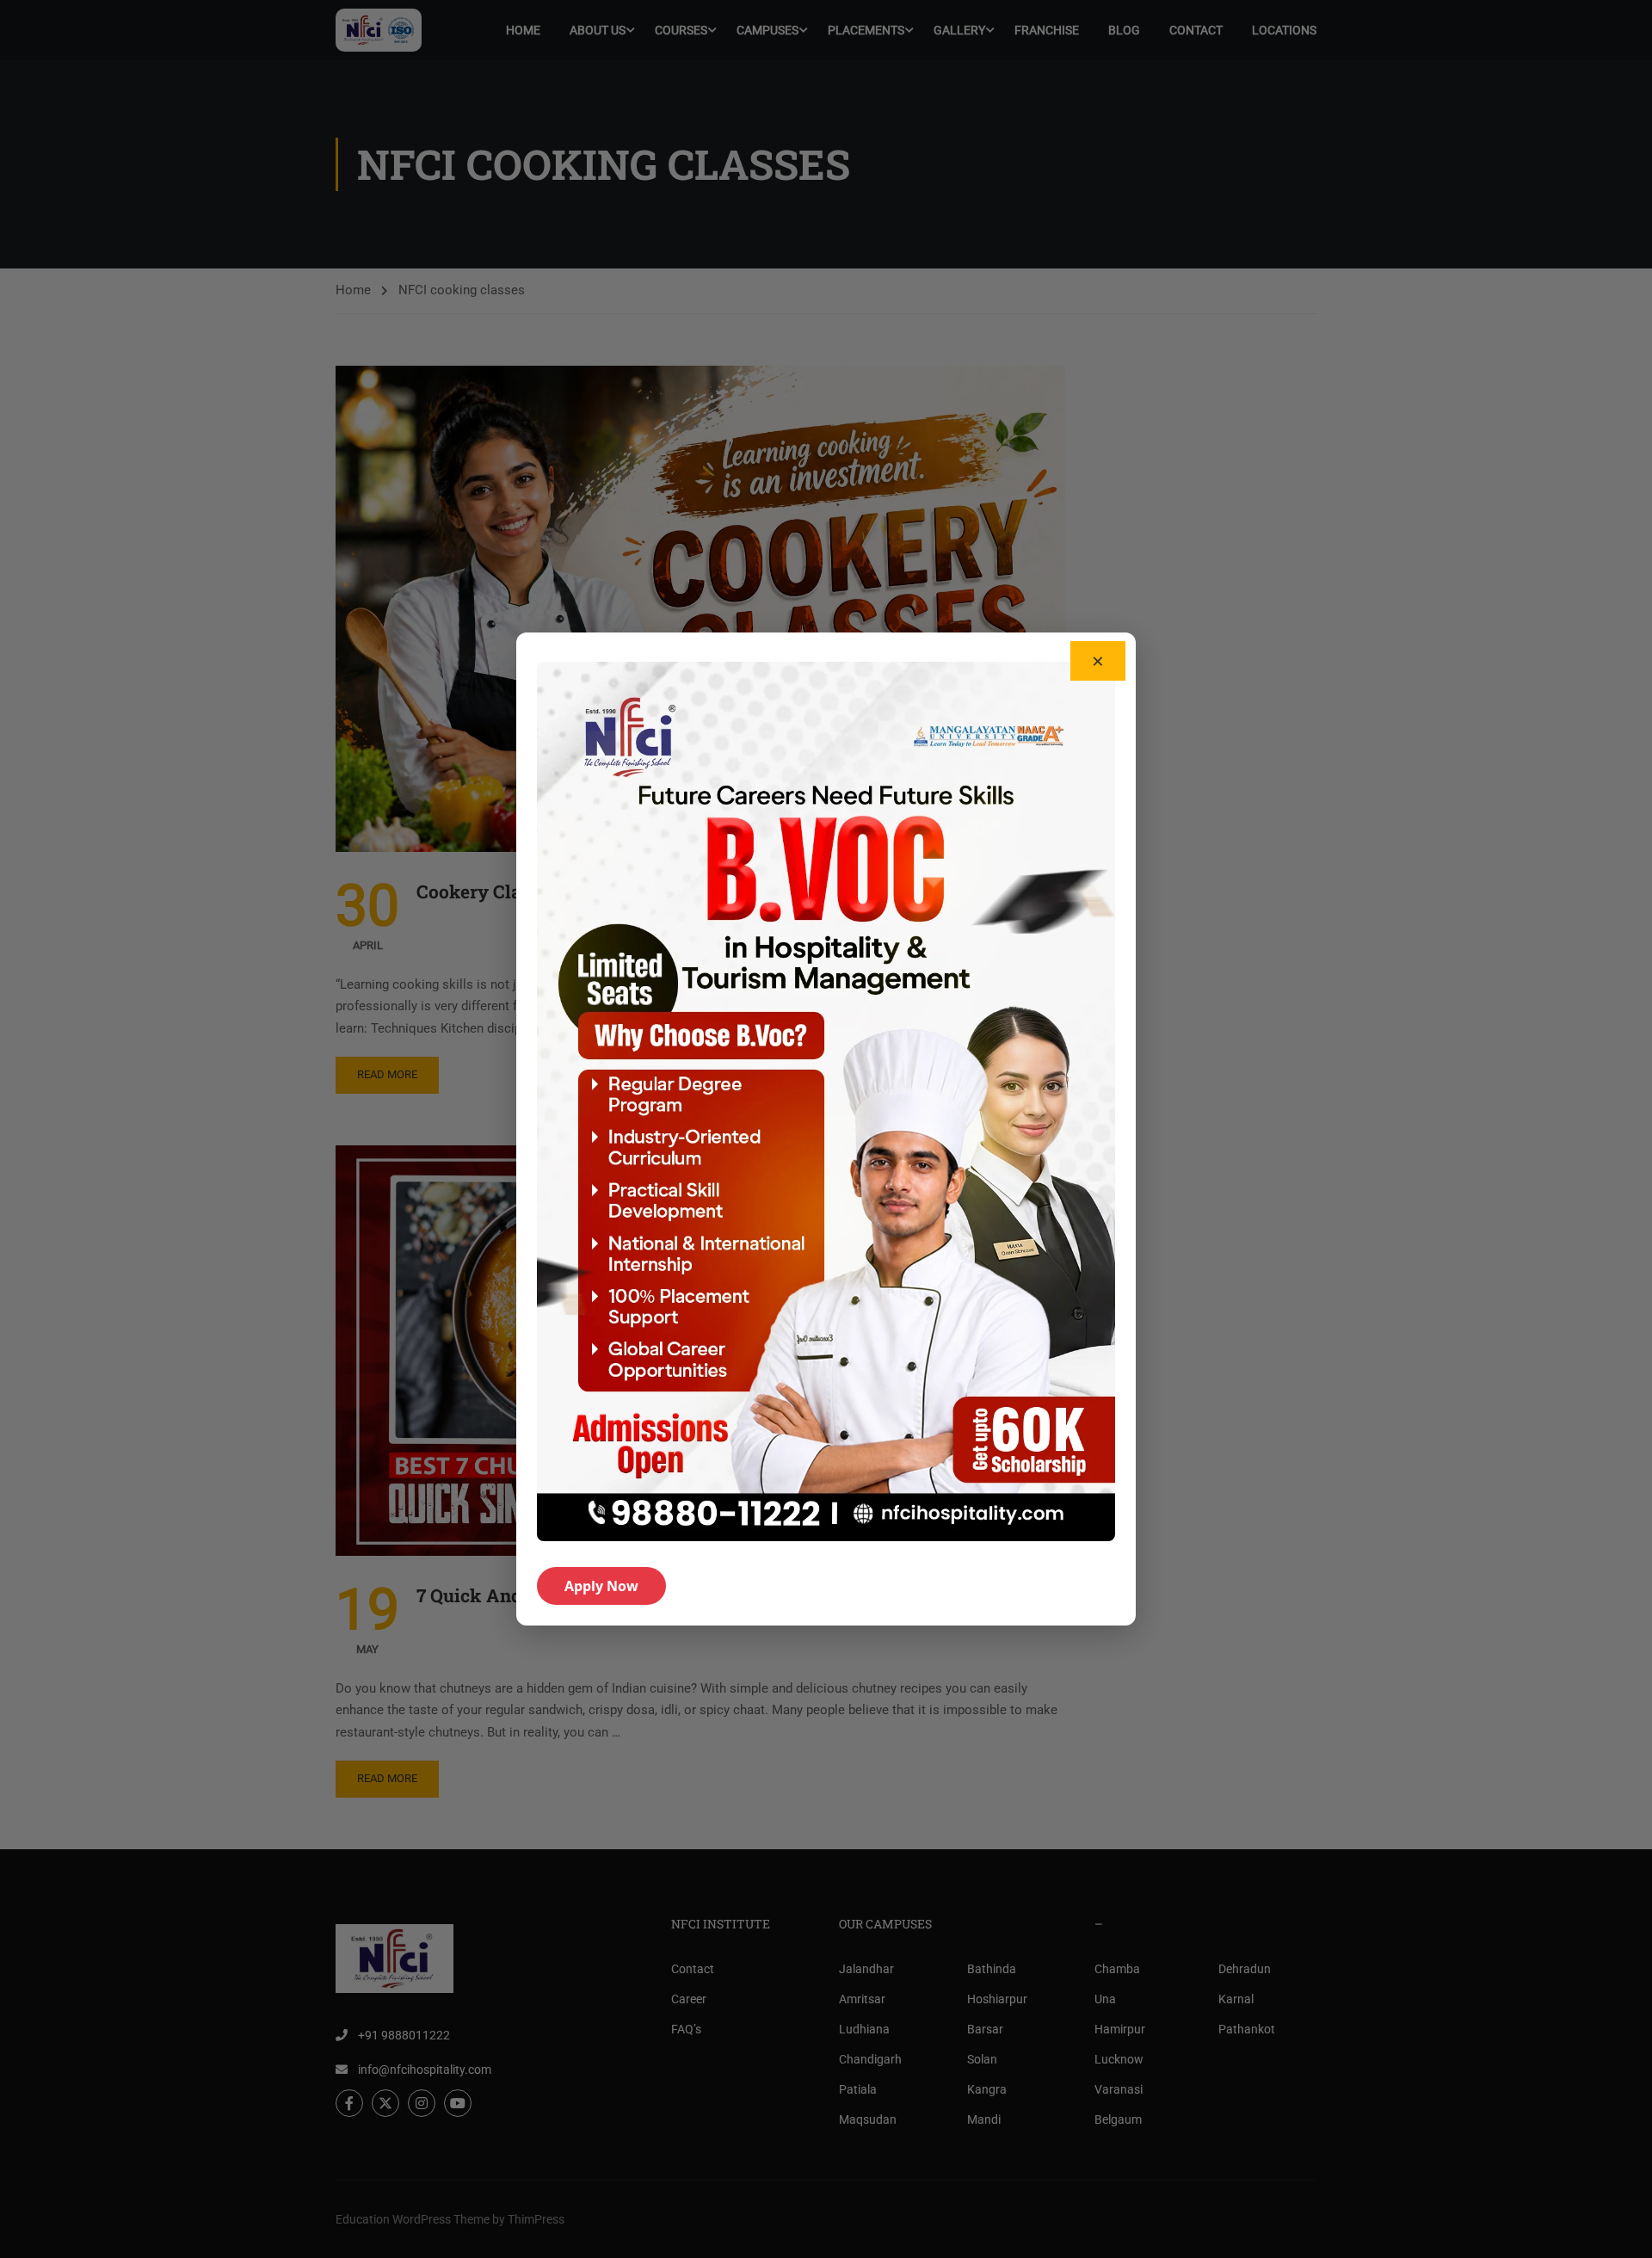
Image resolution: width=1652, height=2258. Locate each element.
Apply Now (601, 1586)
